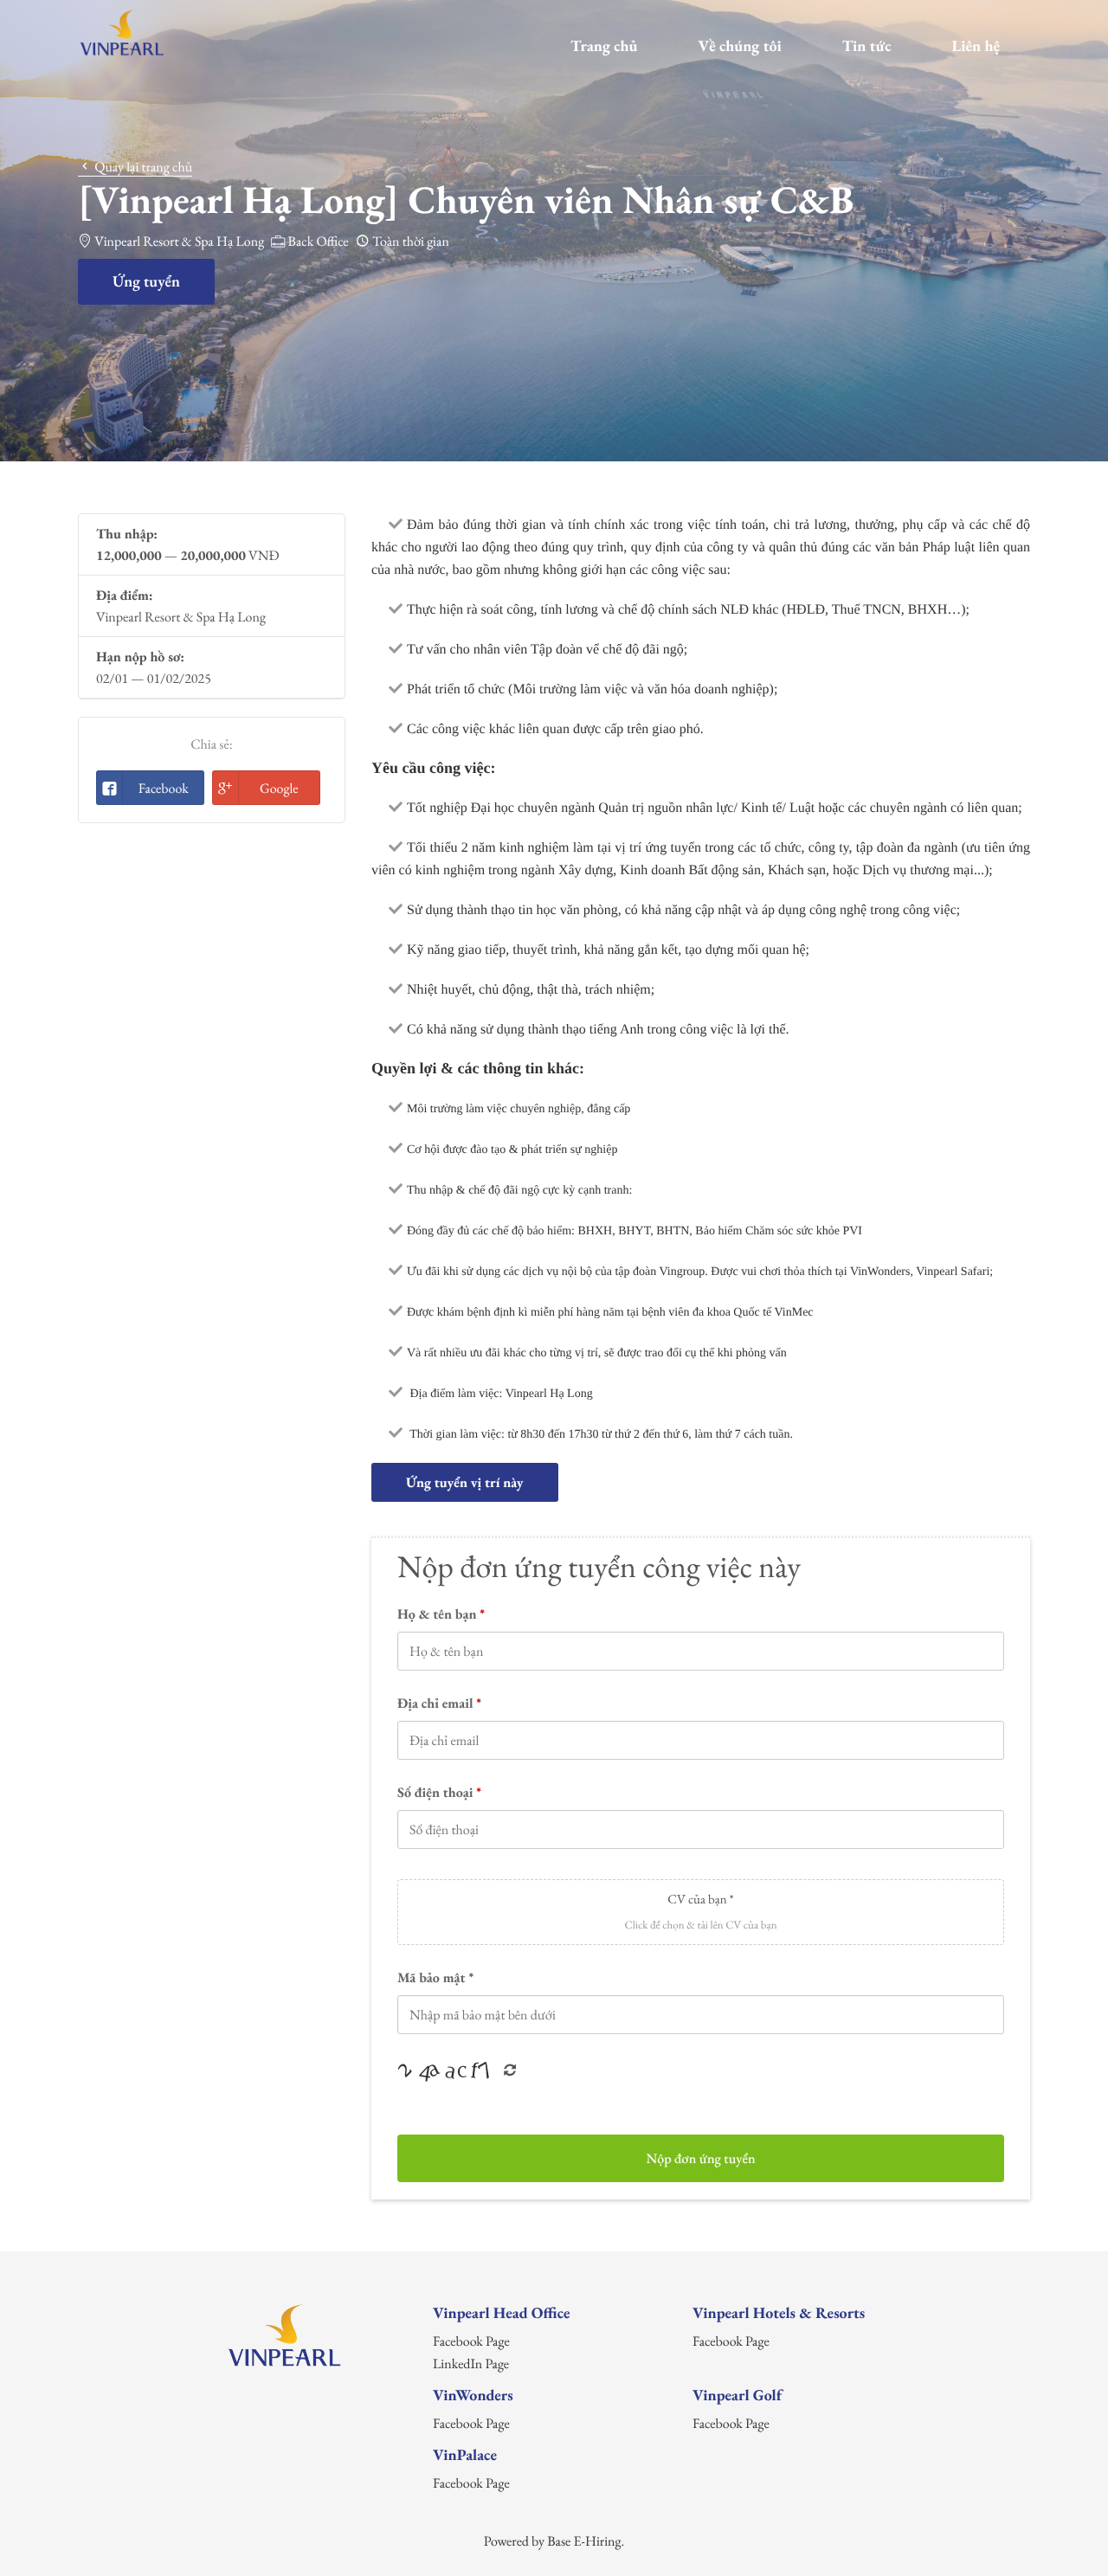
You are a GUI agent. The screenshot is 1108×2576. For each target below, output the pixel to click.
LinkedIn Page (471, 2363)
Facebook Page (471, 2341)
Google (279, 788)
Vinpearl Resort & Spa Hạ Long (179, 241)
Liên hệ (976, 46)
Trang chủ (604, 46)
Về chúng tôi (739, 46)
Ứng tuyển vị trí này (465, 1482)
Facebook (164, 788)
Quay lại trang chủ (142, 167)
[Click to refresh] (449, 2071)
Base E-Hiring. (586, 2541)
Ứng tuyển (146, 282)
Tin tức (867, 46)
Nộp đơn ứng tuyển (700, 2158)
